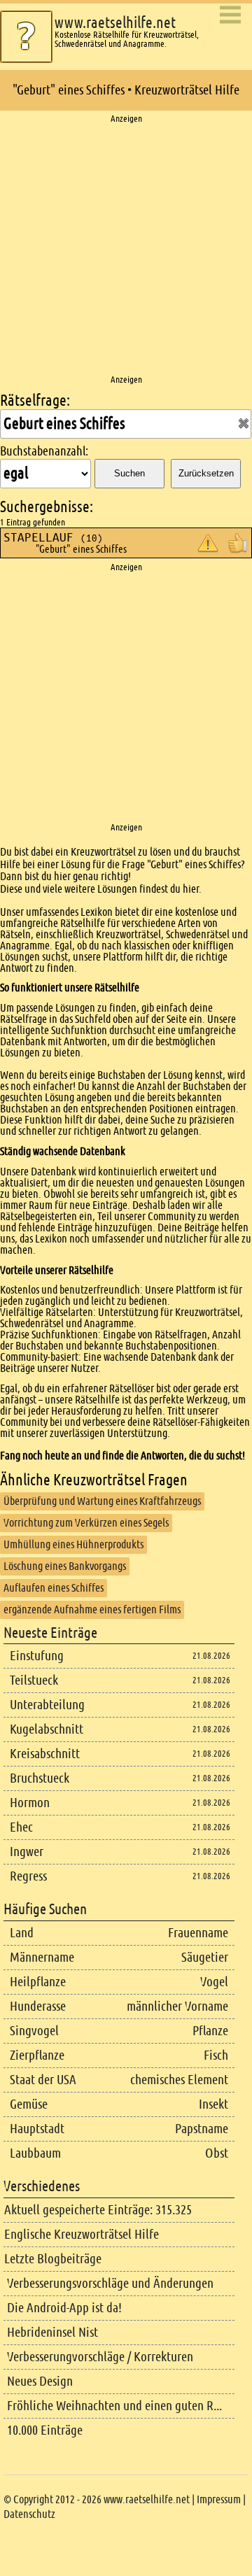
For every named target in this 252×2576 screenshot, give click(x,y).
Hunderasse (38, 2006)
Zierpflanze (37, 2055)
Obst (217, 2153)
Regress (28, 1876)
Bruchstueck (40, 1778)
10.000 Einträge (45, 2430)
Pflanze (210, 2031)
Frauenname (198, 1933)
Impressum (219, 2499)
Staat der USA (43, 2080)
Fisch (216, 2055)
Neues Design (40, 2381)
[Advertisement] (126, 250)
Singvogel (34, 2031)
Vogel (214, 1982)
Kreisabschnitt (45, 1754)
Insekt (213, 2104)
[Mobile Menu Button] (230, 16)
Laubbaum (35, 2153)
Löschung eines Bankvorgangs (65, 1566)
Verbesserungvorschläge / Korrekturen (100, 2357)
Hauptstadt (37, 2129)
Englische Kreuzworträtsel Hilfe (82, 2234)
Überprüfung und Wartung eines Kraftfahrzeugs (102, 1501)
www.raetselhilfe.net (115, 23)
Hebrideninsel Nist (52, 2332)
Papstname (202, 2129)
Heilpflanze (38, 1982)
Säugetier (205, 1957)
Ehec (21, 1827)
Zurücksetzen (206, 473)
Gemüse (29, 2104)
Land (22, 1933)
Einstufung (37, 1656)
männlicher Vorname (177, 2006)
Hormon (30, 1803)
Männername (42, 1957)
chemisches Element (179, 2080)
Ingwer (27, 1852)
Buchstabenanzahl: (44, 451)
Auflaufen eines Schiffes (54, 1588)
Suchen (129, 473)
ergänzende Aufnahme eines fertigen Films (92, 1609)
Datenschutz (29, 2514)
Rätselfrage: (35, 401)
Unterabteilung (47, 1705)
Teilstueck (34, 1680)
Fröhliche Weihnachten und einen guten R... (114, 2406)
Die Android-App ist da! (64, 2308)
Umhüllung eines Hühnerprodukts (73, 1544)
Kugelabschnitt (47, 1729)
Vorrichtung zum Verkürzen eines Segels (86, 1523)
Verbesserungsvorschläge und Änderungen (110, 2283)
